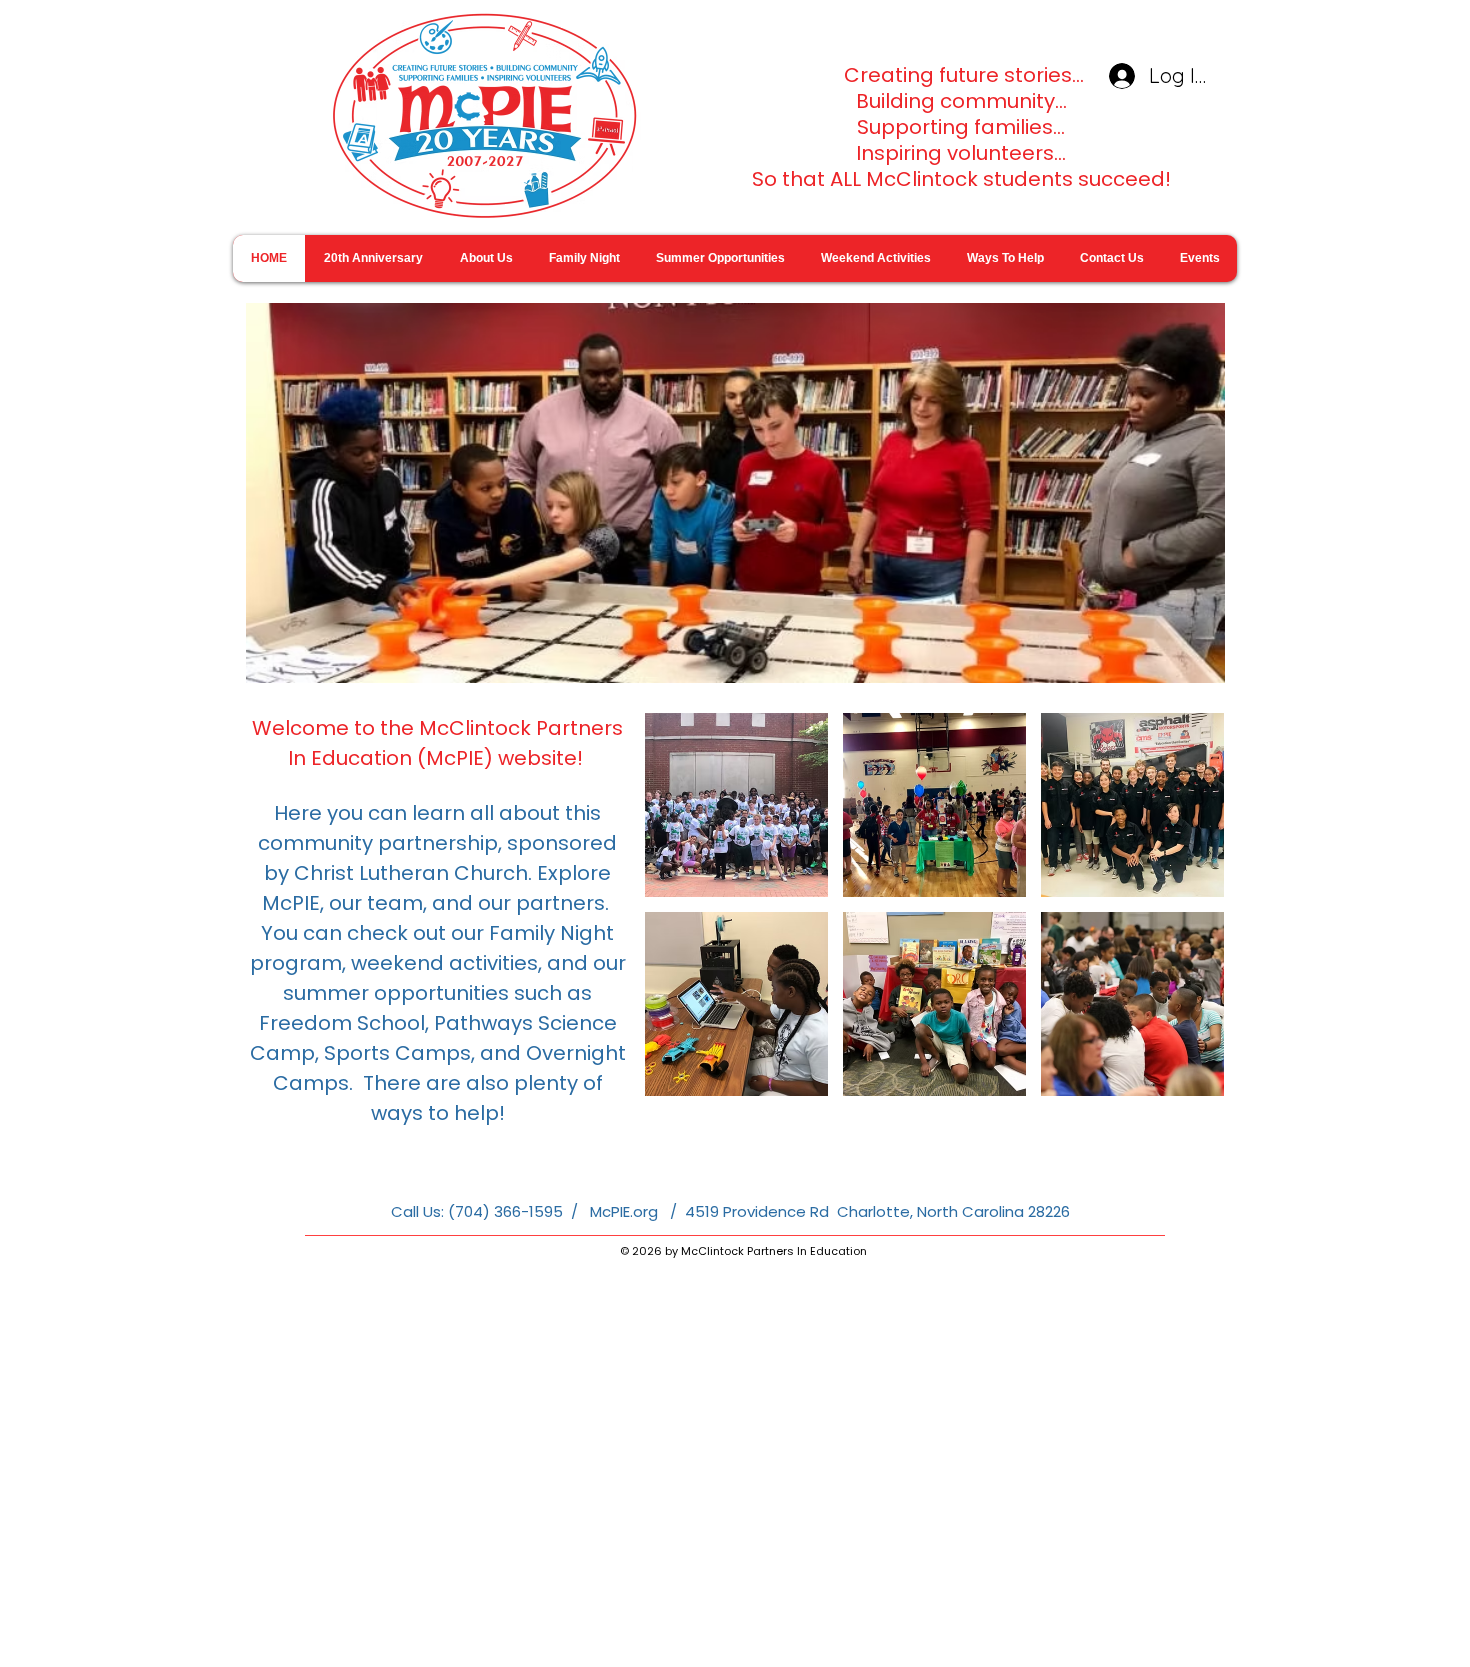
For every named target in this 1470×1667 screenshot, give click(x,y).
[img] (736, 805)
